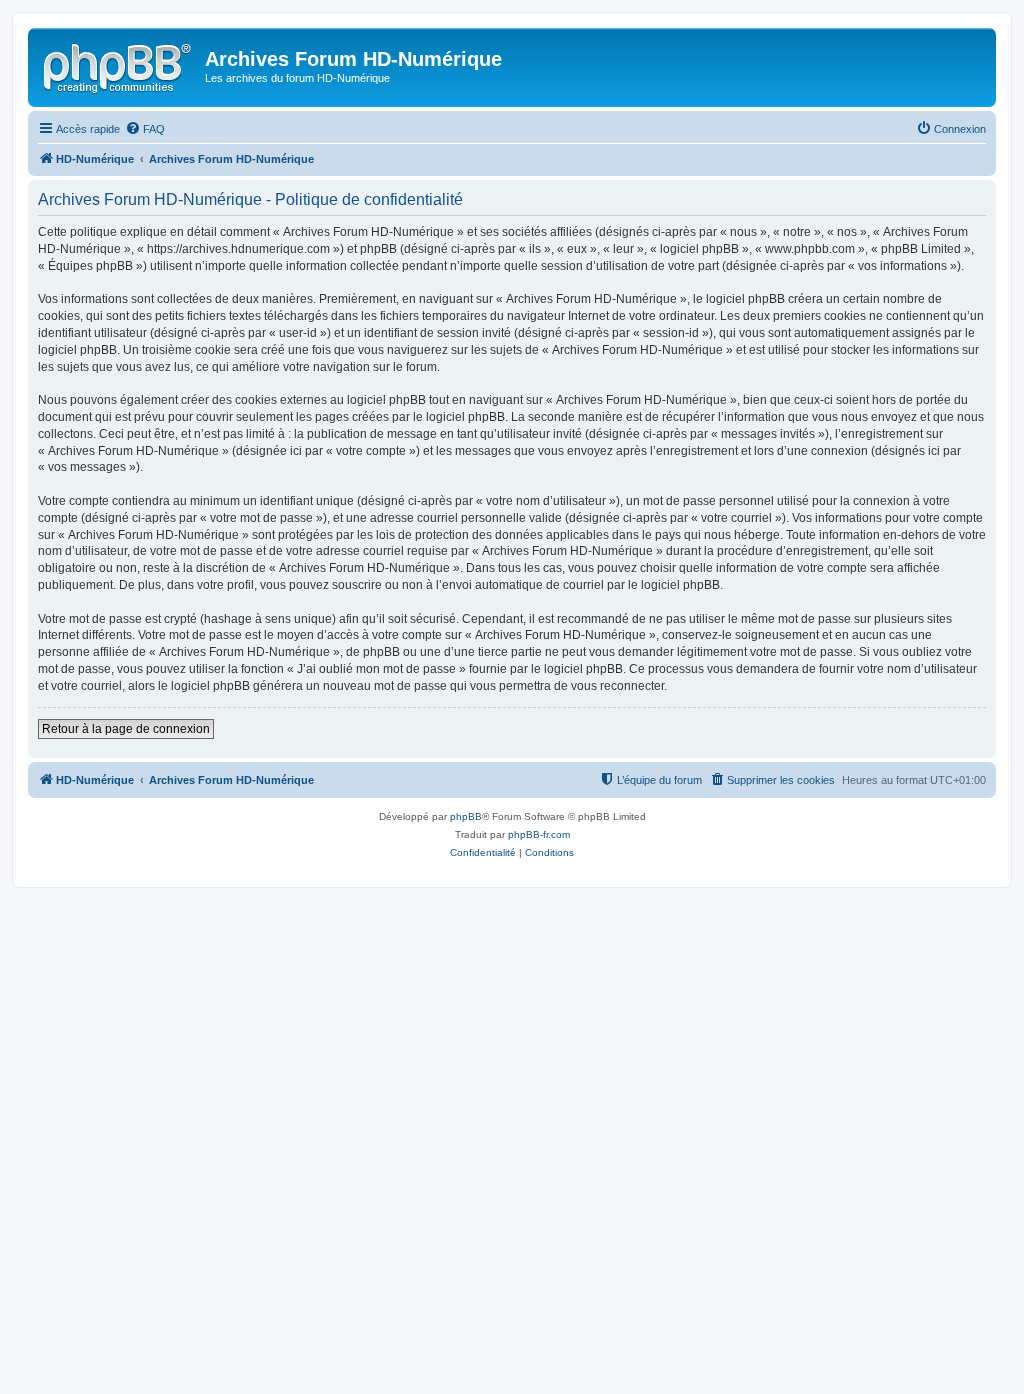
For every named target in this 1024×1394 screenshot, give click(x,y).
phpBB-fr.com (539, 834)
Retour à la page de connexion (126, 729)
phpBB (466, 816)
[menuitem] (145, 129)
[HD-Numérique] (119, 65)
